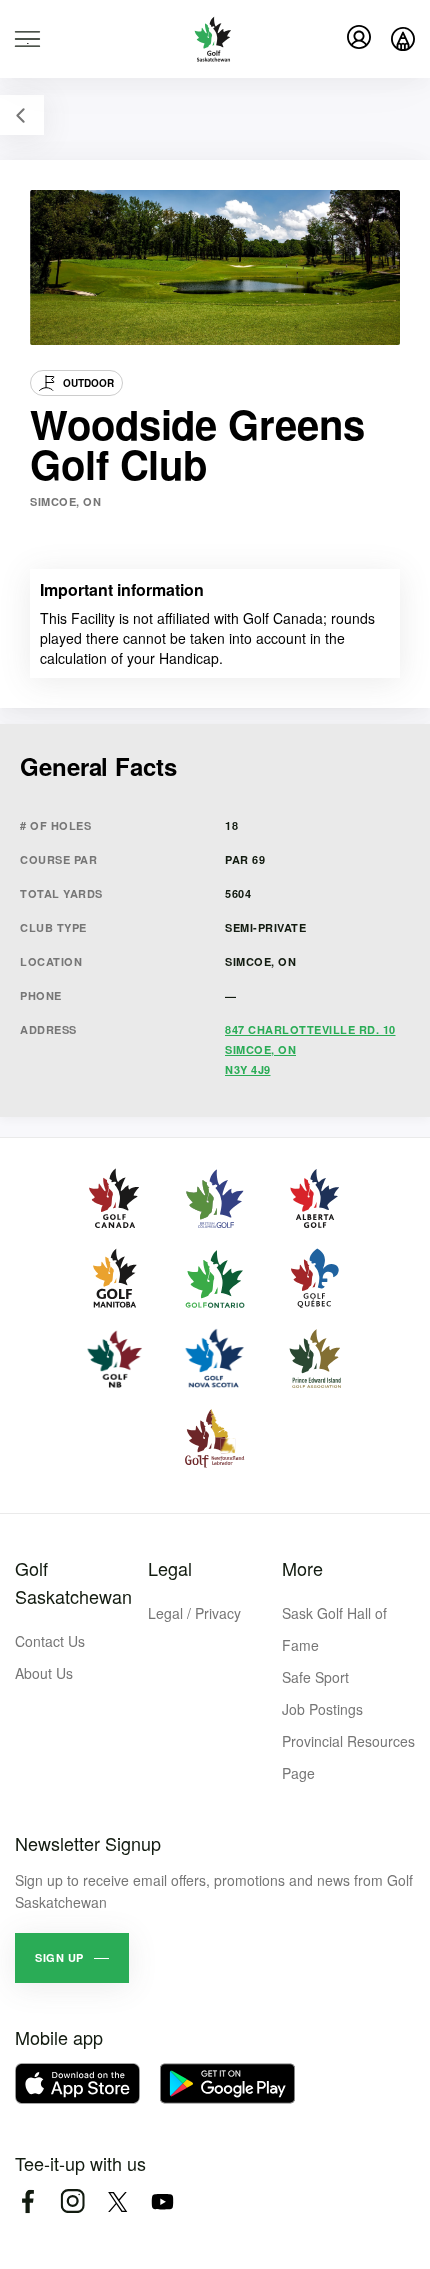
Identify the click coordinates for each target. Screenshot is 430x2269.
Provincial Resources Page (348, 1757)
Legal (170, 1568)
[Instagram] (72, 2201)
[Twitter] (117, 2201)
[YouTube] (162, 2201)
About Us (44, 1673)
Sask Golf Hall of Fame (334, 1629)
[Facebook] (27, 2201)
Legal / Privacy (194, 1613)
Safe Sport (315, 1677)
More (302, 1568)
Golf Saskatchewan (73, 1582)
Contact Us (50, 1641)
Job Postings (322, 1709)
